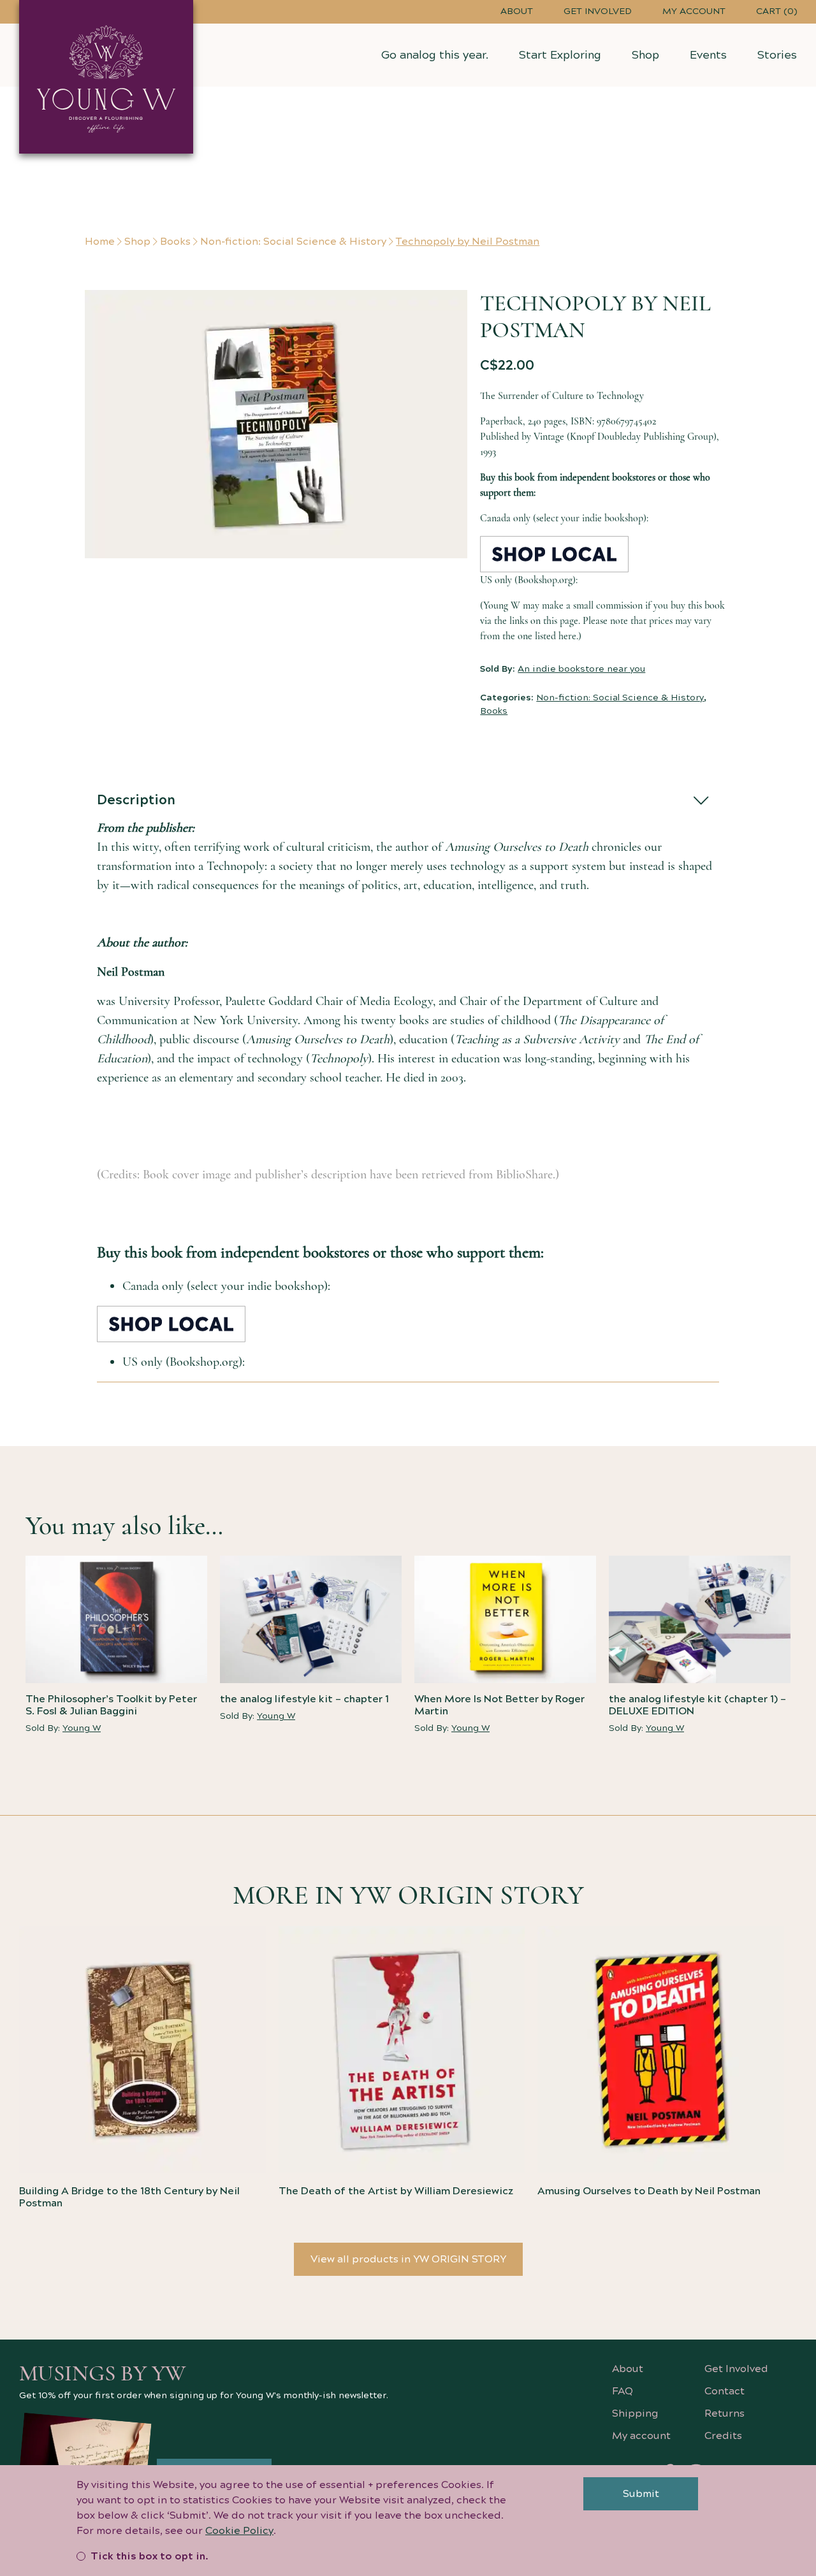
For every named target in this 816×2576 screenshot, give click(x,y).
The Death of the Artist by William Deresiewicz (396, 2191)
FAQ (623, 2391)
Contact (725, 2391)
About (517, 11)
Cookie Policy (239, 2531)
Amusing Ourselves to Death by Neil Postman (649, 2191)
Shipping (635, 2413)
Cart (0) (776, 11)
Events (708, 55)
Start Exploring (560, 55)
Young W (82, 1728)
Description (136, 800)
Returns (725, 2413)
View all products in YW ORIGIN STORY (408, 2259)
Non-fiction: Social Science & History (293, 242)
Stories (777, 55)
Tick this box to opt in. (149, 2556)
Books (175, 242)
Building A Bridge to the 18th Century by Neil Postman (129, 2197)
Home (100, 242)
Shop (645, 55)
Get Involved (598, 11)
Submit (641, 2494)
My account (694, 11)
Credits (723, 2436)
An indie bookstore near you (581, 669)
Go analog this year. (435, 55)
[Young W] (106, 77)
